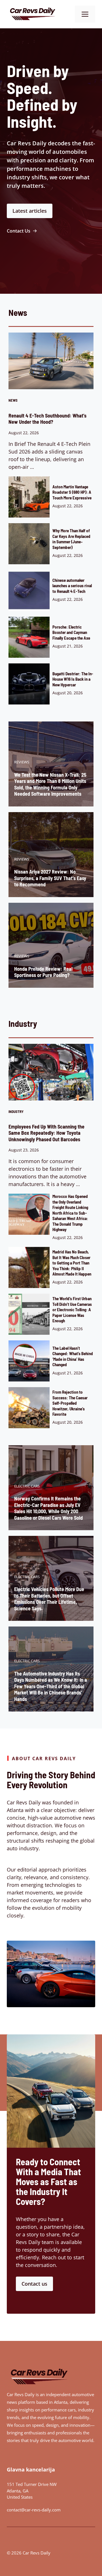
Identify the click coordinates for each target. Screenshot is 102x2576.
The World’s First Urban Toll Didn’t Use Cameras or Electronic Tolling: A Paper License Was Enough (72, 1310)
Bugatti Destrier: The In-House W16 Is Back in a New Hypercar (73, 679)
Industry (16, 1112)
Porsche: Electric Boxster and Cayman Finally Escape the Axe (71, 632)
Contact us (34, 2284)
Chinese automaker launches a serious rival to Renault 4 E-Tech (72, 586)
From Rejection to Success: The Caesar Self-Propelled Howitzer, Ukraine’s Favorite (70, 1403)
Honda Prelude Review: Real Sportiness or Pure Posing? (43, 972)
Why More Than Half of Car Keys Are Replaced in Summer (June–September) (71, 539)
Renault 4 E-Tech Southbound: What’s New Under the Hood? (47, 419)
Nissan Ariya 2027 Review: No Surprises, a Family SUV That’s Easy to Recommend (50, 878)
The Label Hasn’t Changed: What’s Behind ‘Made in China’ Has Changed (73, 1356)
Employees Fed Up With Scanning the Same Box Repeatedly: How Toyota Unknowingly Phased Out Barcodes (46, 1133)
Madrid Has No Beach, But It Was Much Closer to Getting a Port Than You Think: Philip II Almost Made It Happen (72, 1263)
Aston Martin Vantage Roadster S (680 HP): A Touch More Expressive (72, 492)
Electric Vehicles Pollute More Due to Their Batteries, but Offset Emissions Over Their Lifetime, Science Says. (49, 1599)
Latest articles (30, 211)
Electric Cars (27, 1486)
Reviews (22, 762)
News (13, 400)
